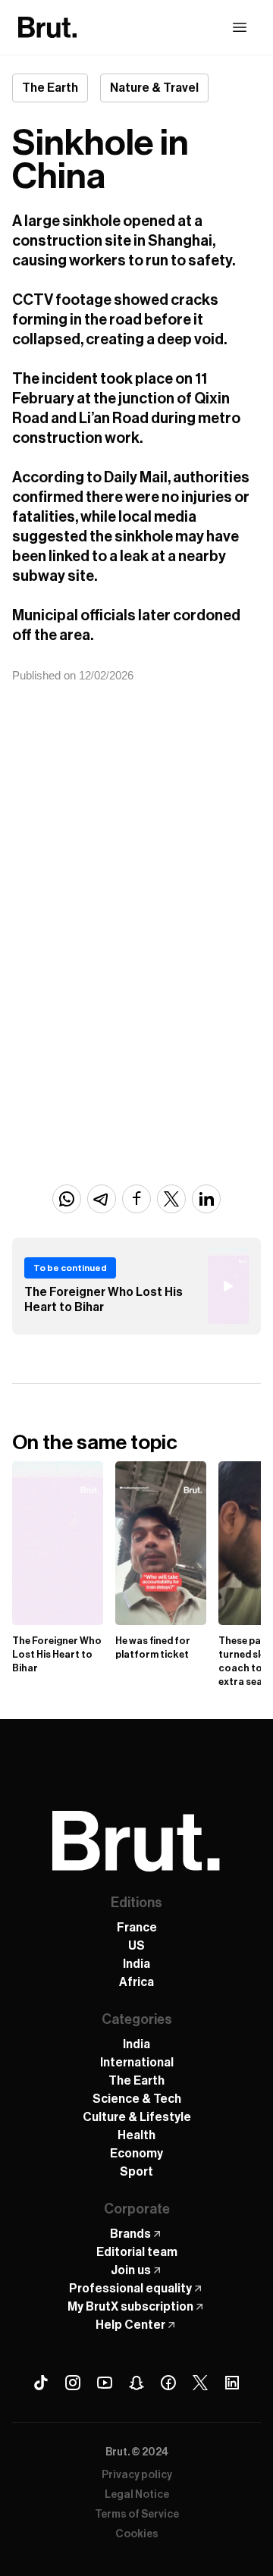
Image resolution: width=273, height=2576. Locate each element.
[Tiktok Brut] (41, 2383)
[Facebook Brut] (168, 2383)
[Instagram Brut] (73, 2383)
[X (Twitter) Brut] (200, 2383)
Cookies (137, 2534)
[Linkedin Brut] (232, 2383)
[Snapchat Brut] (136, 2383)
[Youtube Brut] (105, 2383)
